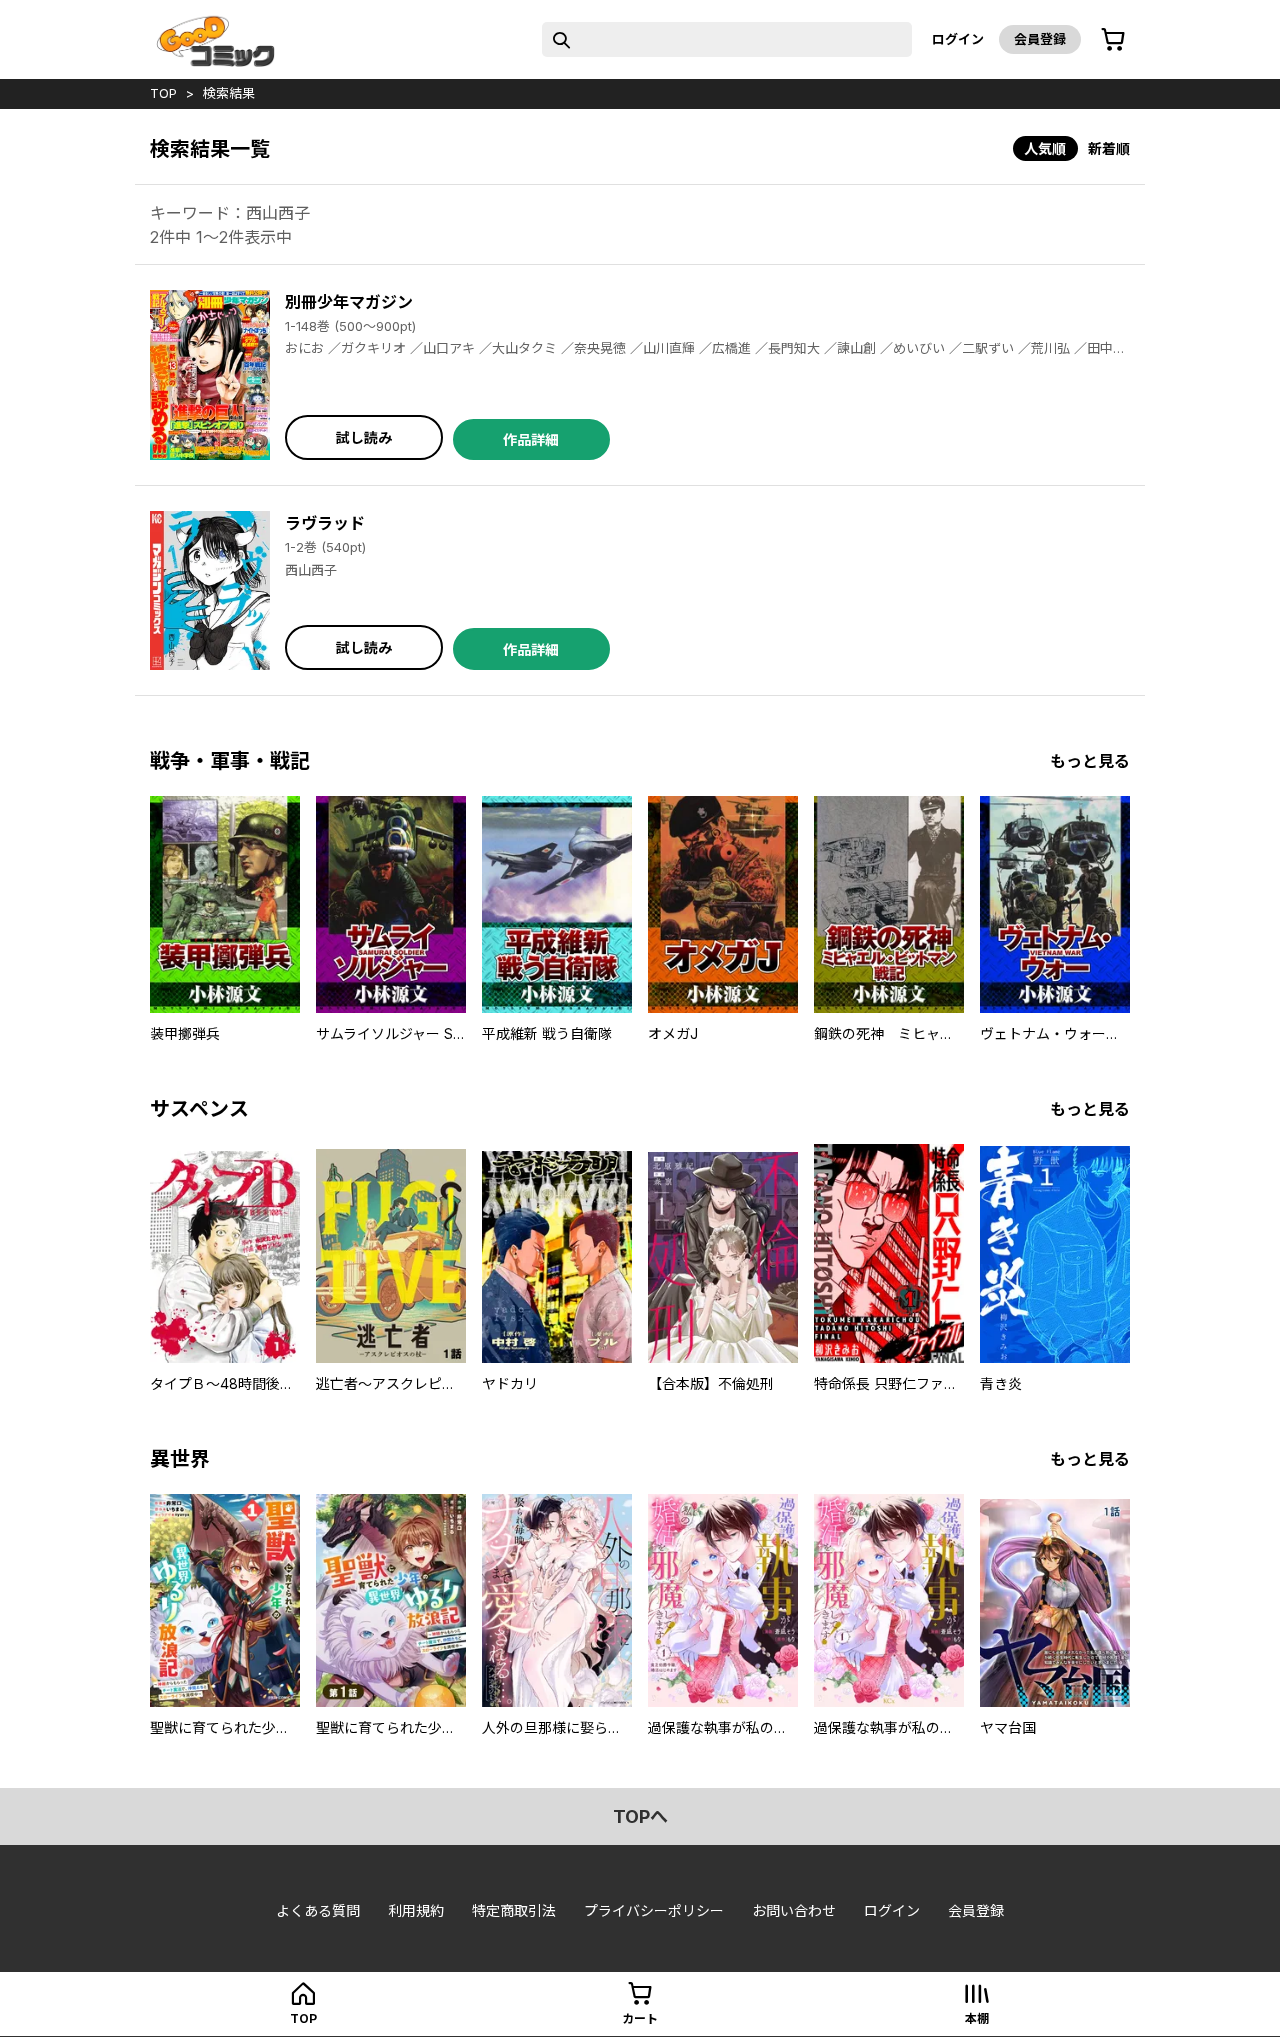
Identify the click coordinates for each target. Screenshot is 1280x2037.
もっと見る (1090, 761)
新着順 (1109, 148)
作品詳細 (531, 439)
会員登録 (1040, 39)
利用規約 (416, 1910)
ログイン (958, 39)
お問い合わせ (794, 1910)
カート (640, 2018)
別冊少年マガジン (349, 302)
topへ (640, 1816)
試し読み (364, 437)
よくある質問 (318, 1910)
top (163, 93)
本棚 (977, 2018)
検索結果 (229, 93)
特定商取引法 (514, 1910)
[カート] (1113, 40)
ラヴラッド (325, 523)
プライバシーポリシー (654, 1910)
